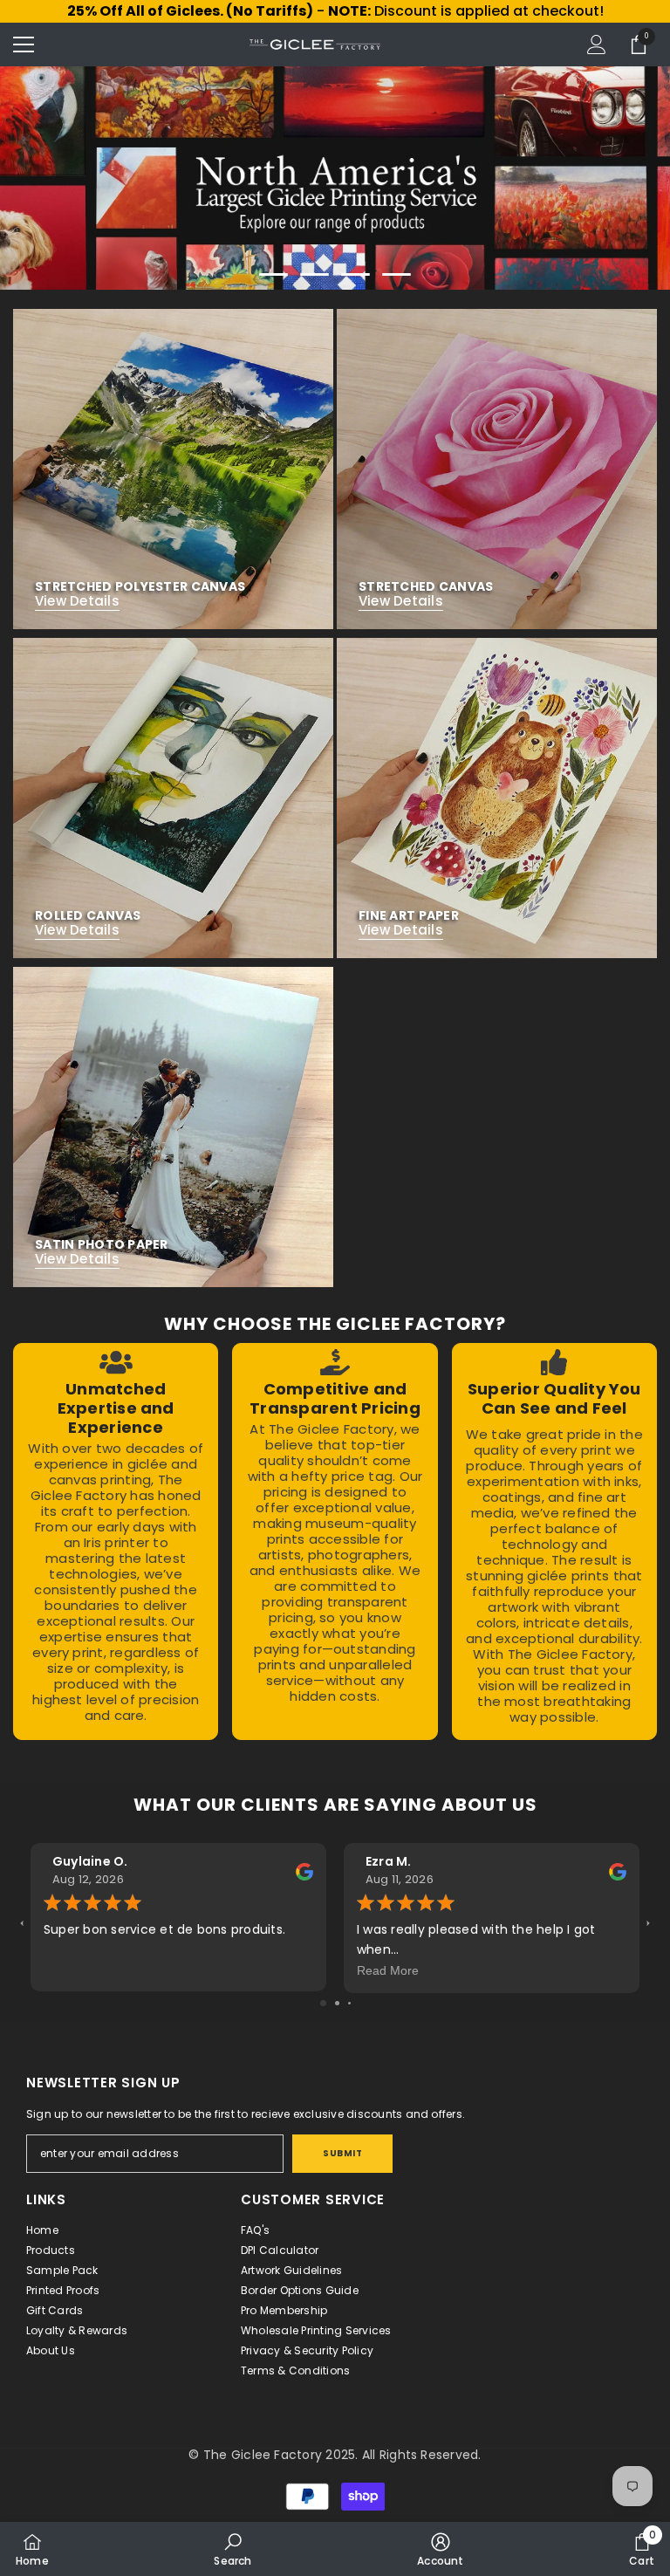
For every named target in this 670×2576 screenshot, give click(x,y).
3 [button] (356, 274)
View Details (77, 601)
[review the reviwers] (304, 1870)
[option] (335, 178)
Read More (388, 1970)
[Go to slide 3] (349, 2003)
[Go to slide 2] (337, 2003)
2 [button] (315, 274)
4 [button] (397, 274)
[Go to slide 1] (323, 2003)
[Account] (597, 45)
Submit (342, 2153)
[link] (116, 1541)
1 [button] (274, 274)
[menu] (24, 45)
